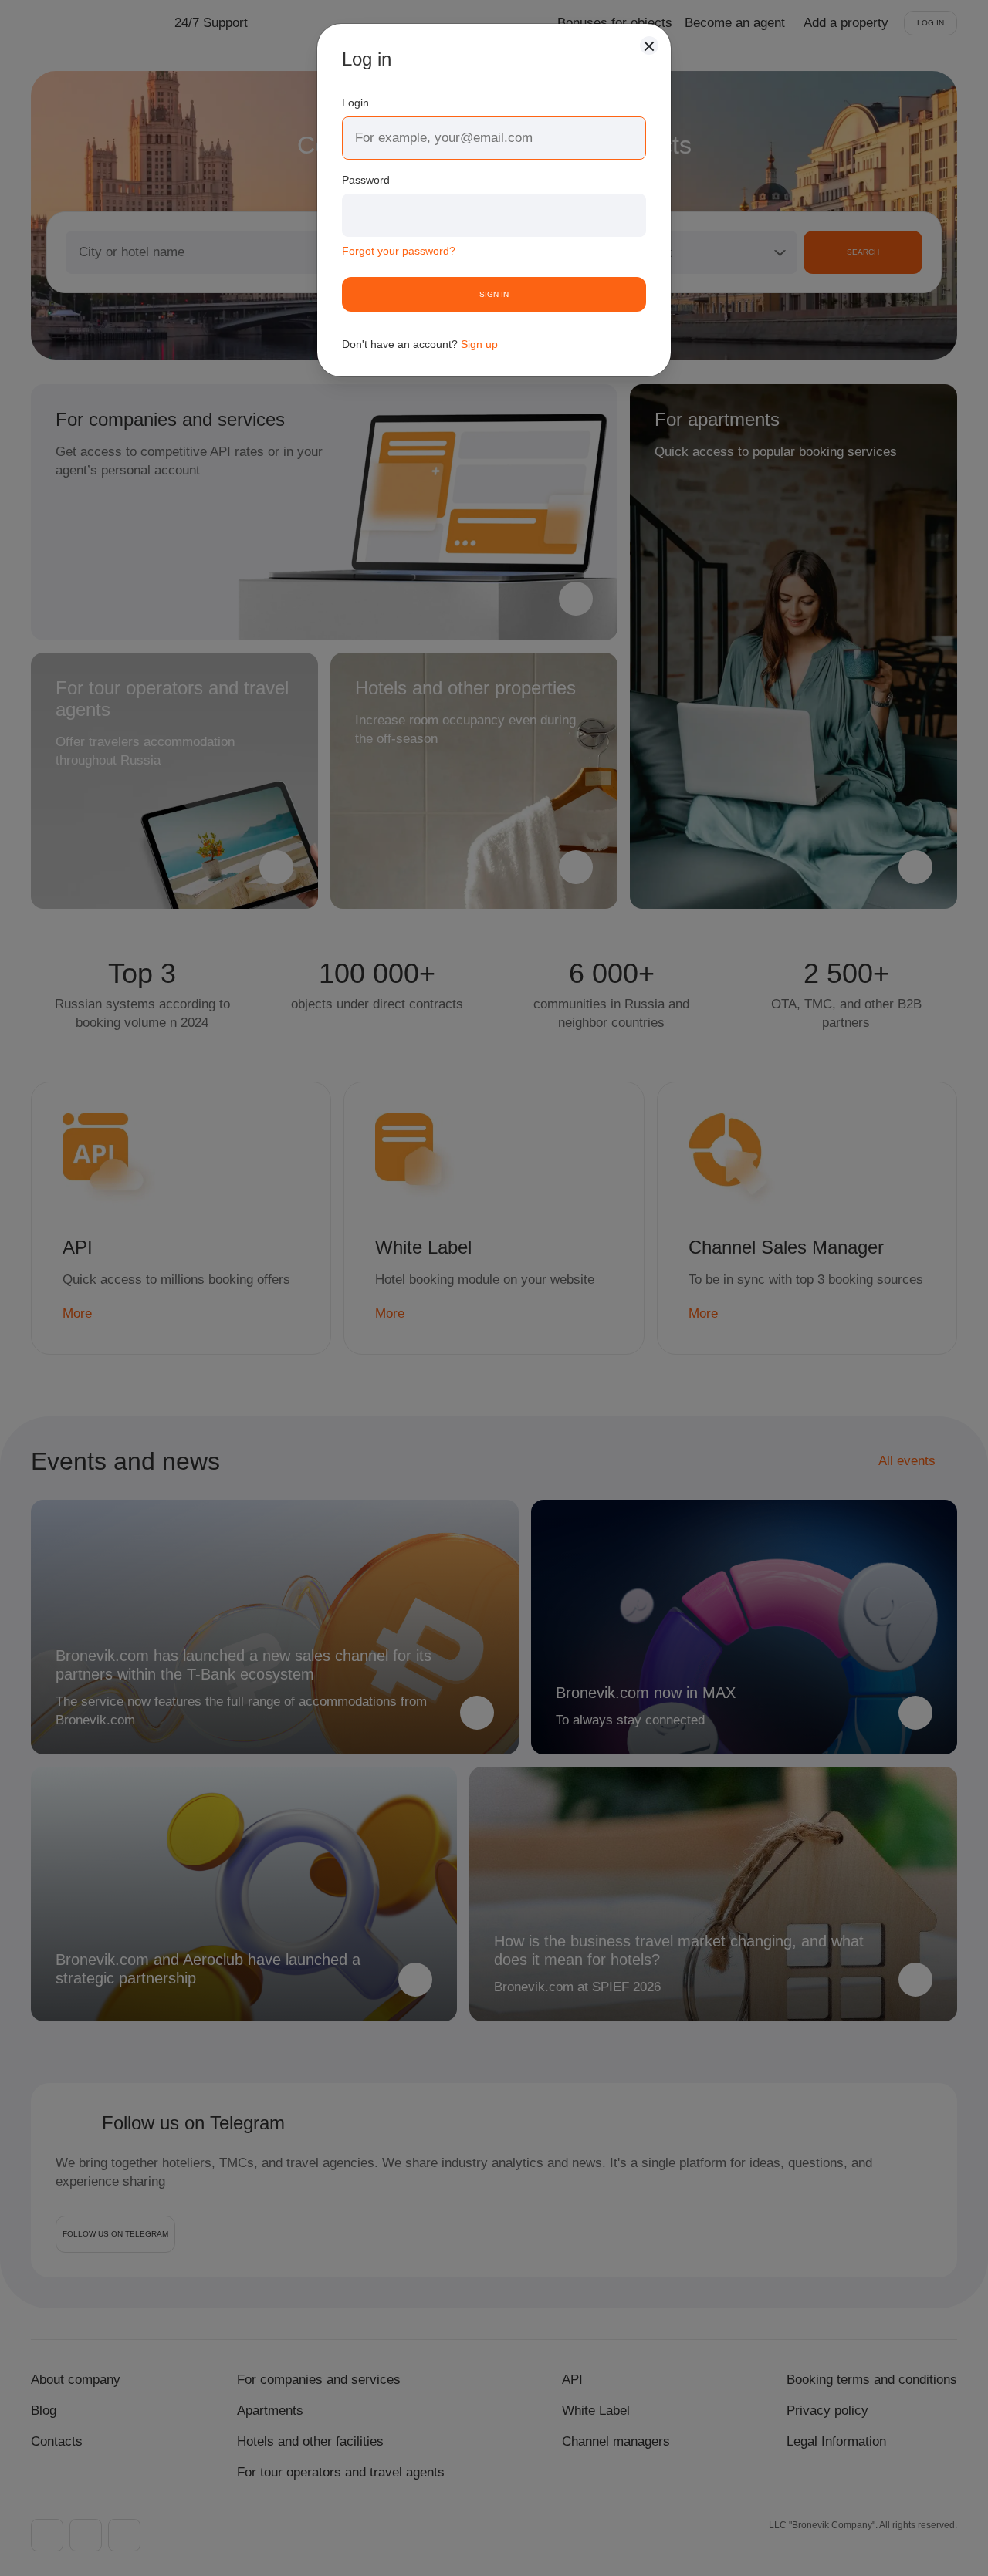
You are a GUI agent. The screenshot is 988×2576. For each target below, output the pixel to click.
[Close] (649, 46)
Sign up (479, 344)
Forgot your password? (399, 251)
